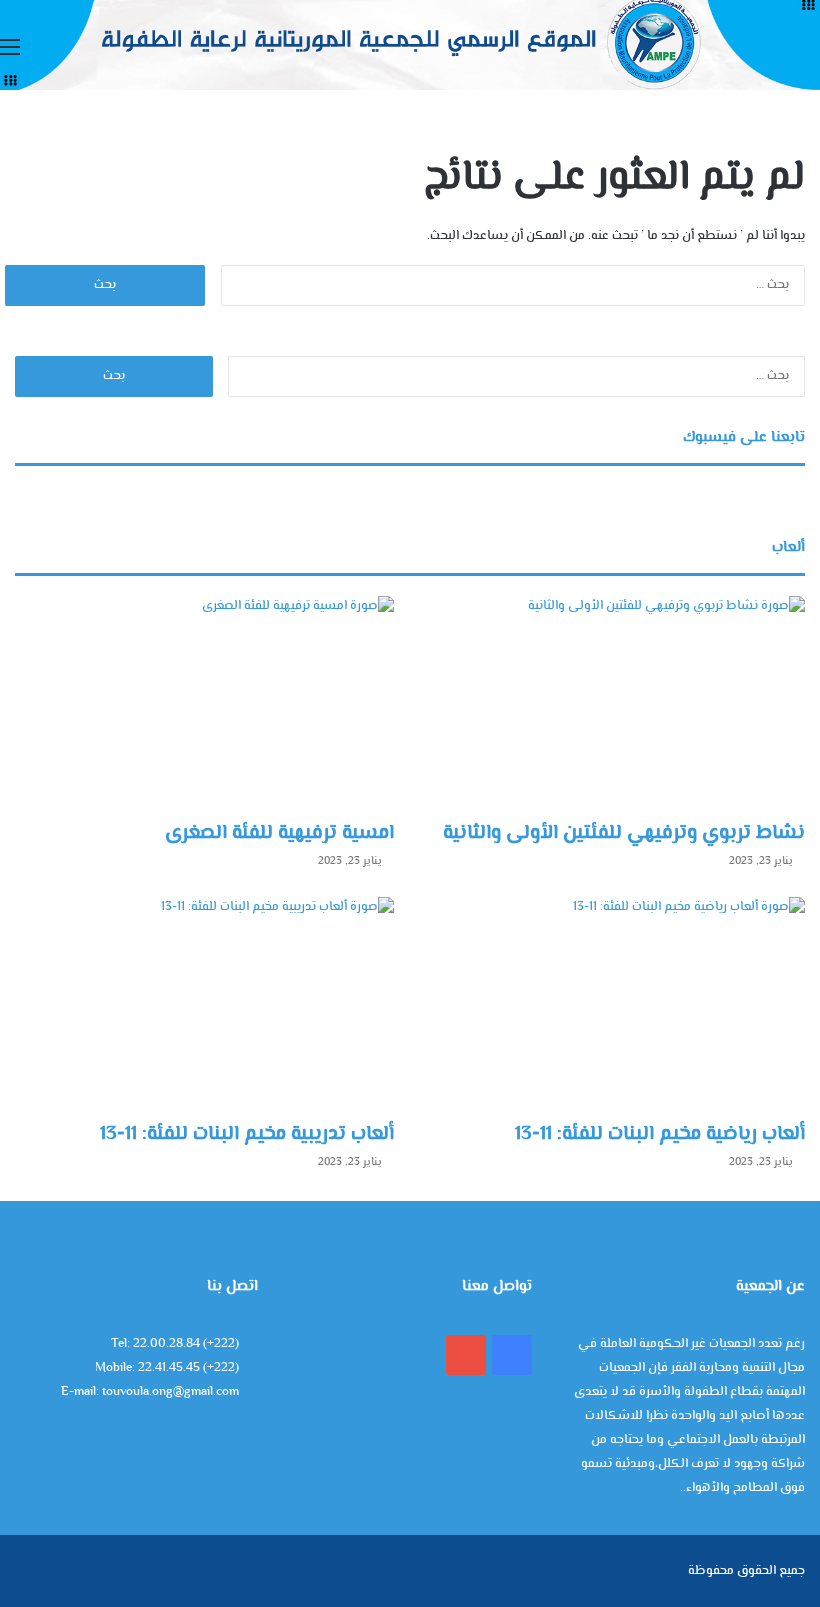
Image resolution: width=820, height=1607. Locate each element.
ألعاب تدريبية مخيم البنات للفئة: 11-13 (247, 1134)
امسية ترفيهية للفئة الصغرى (279, 833)
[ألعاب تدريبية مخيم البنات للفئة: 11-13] (204, 1004)
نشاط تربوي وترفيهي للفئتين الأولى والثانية (624, 833)
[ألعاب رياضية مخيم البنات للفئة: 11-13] (615, 1004)
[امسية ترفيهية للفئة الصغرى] (204, 703)
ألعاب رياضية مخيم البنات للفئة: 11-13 (660, 1134)
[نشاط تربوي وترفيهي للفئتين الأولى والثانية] (615, 703)
